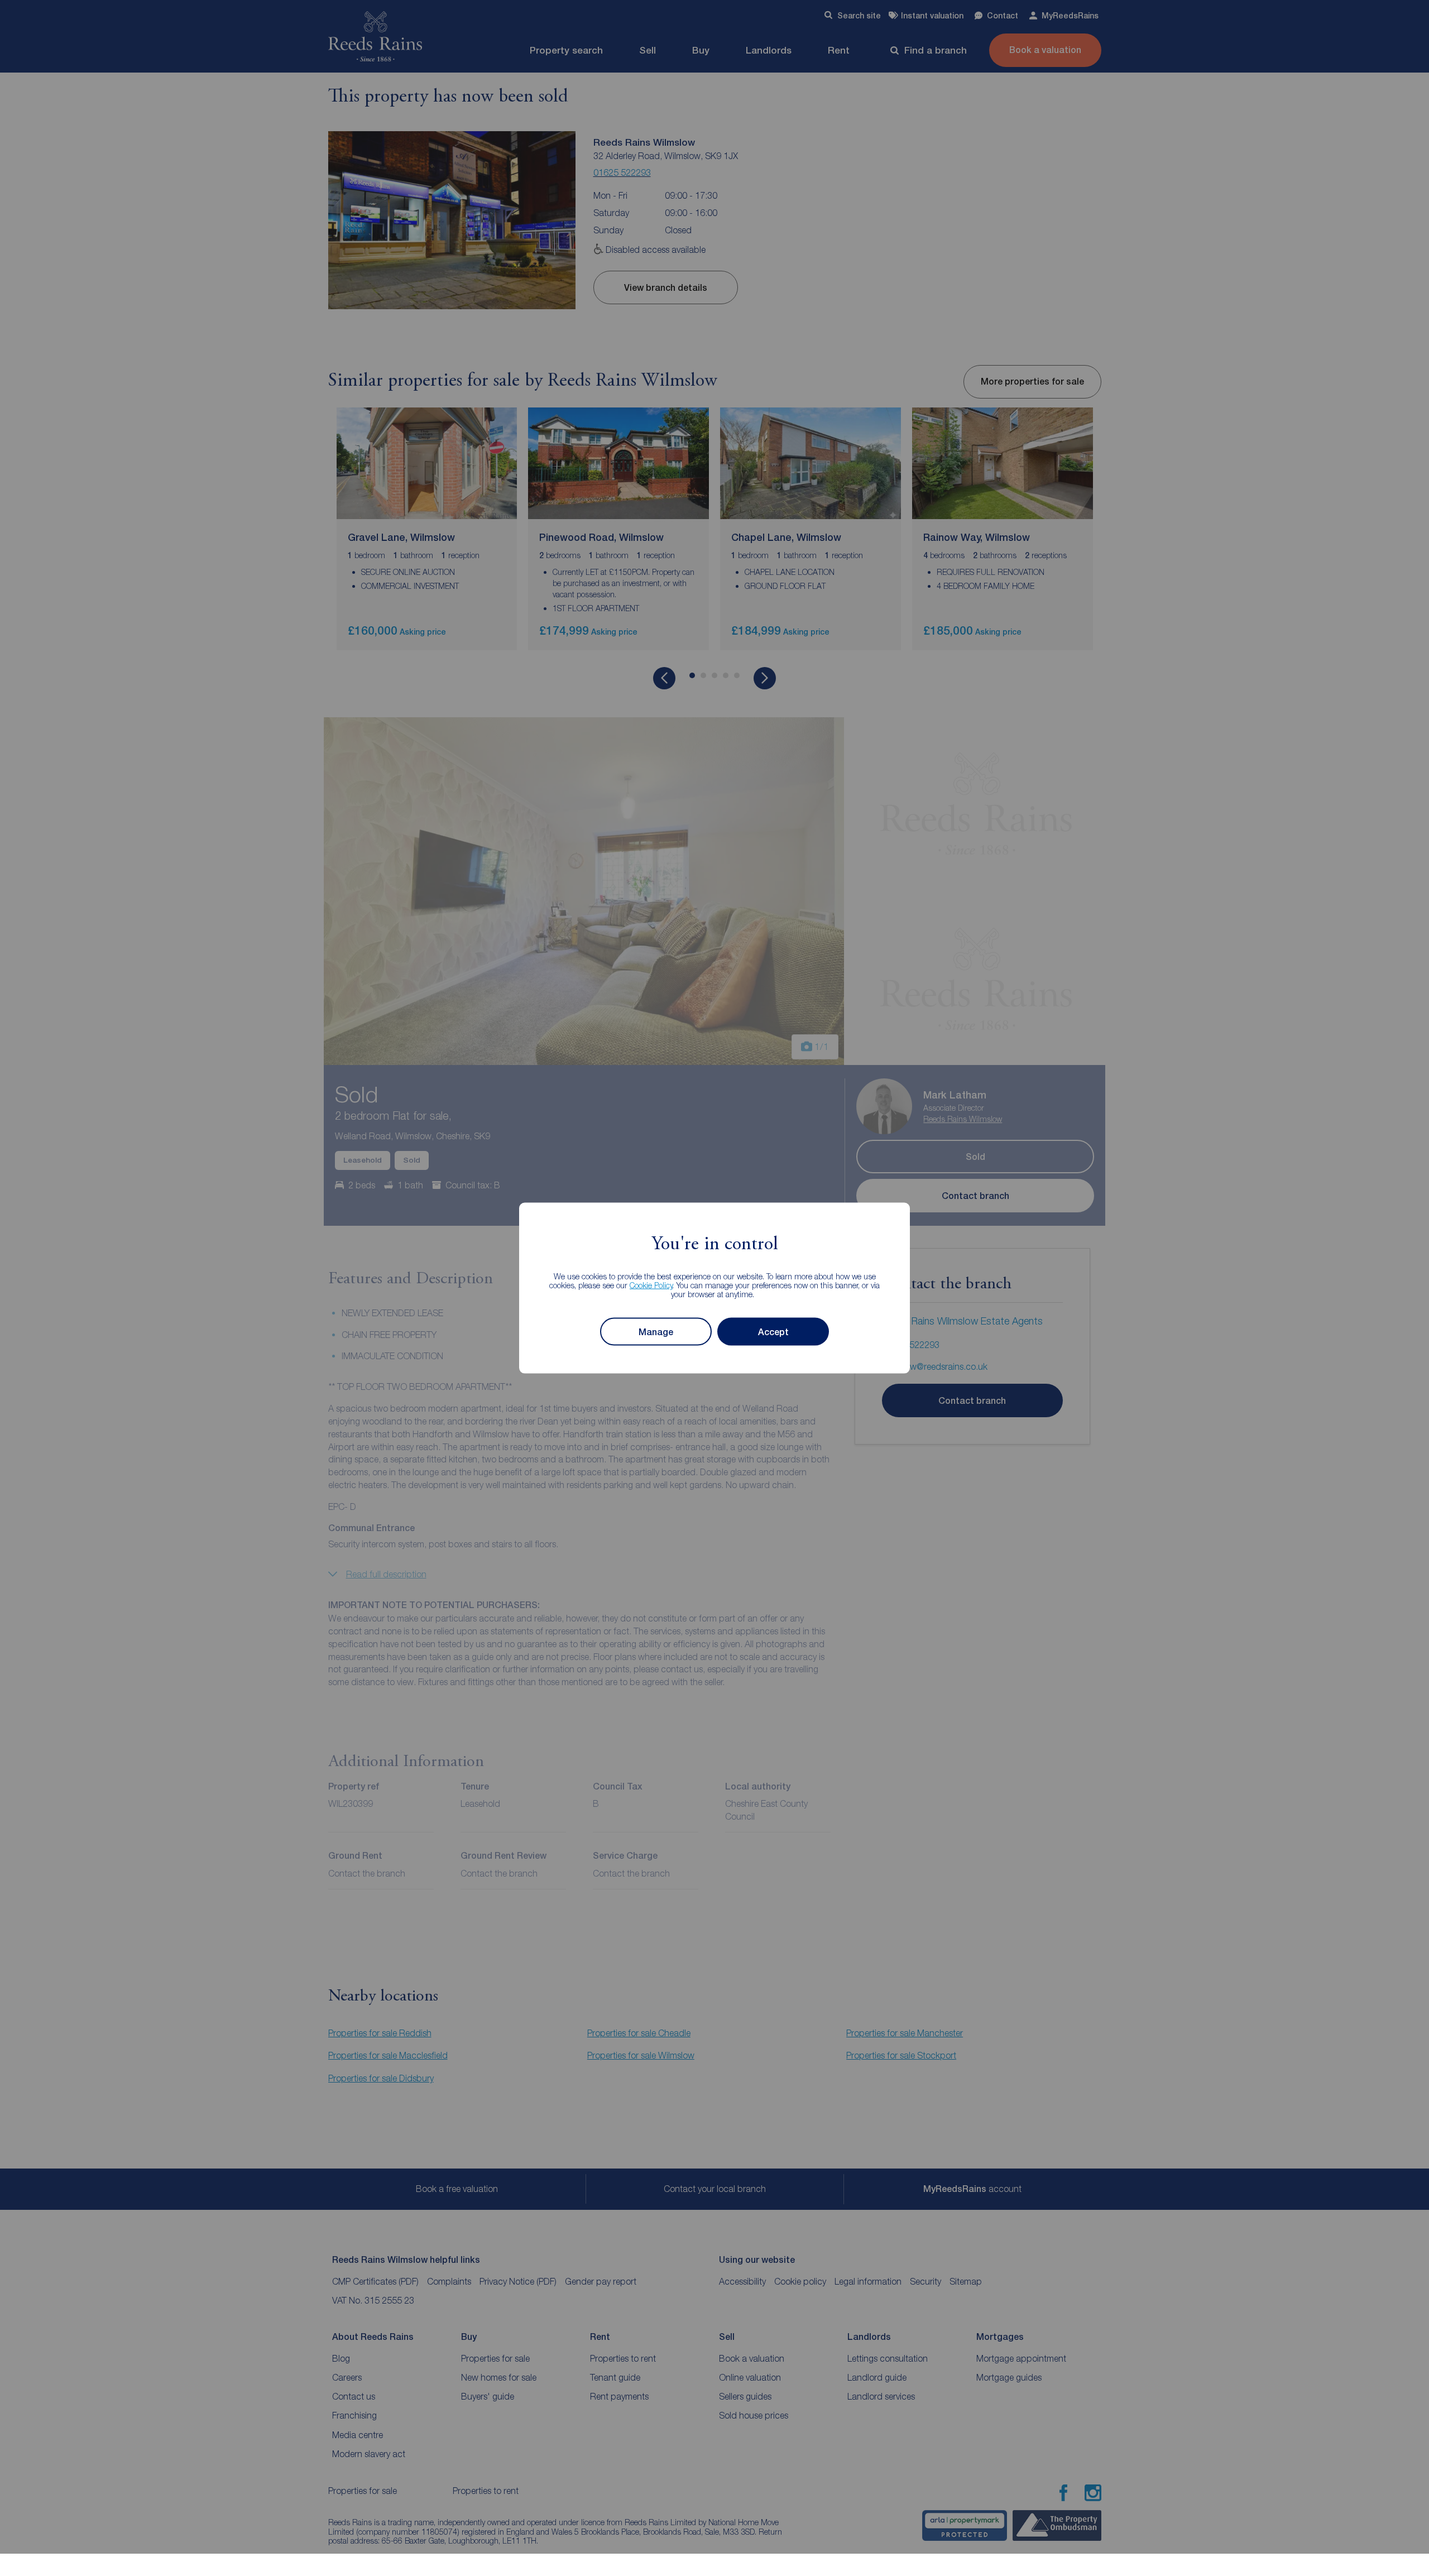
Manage (656, 1332)
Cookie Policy (651, 1285)
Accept (773, 1332)
